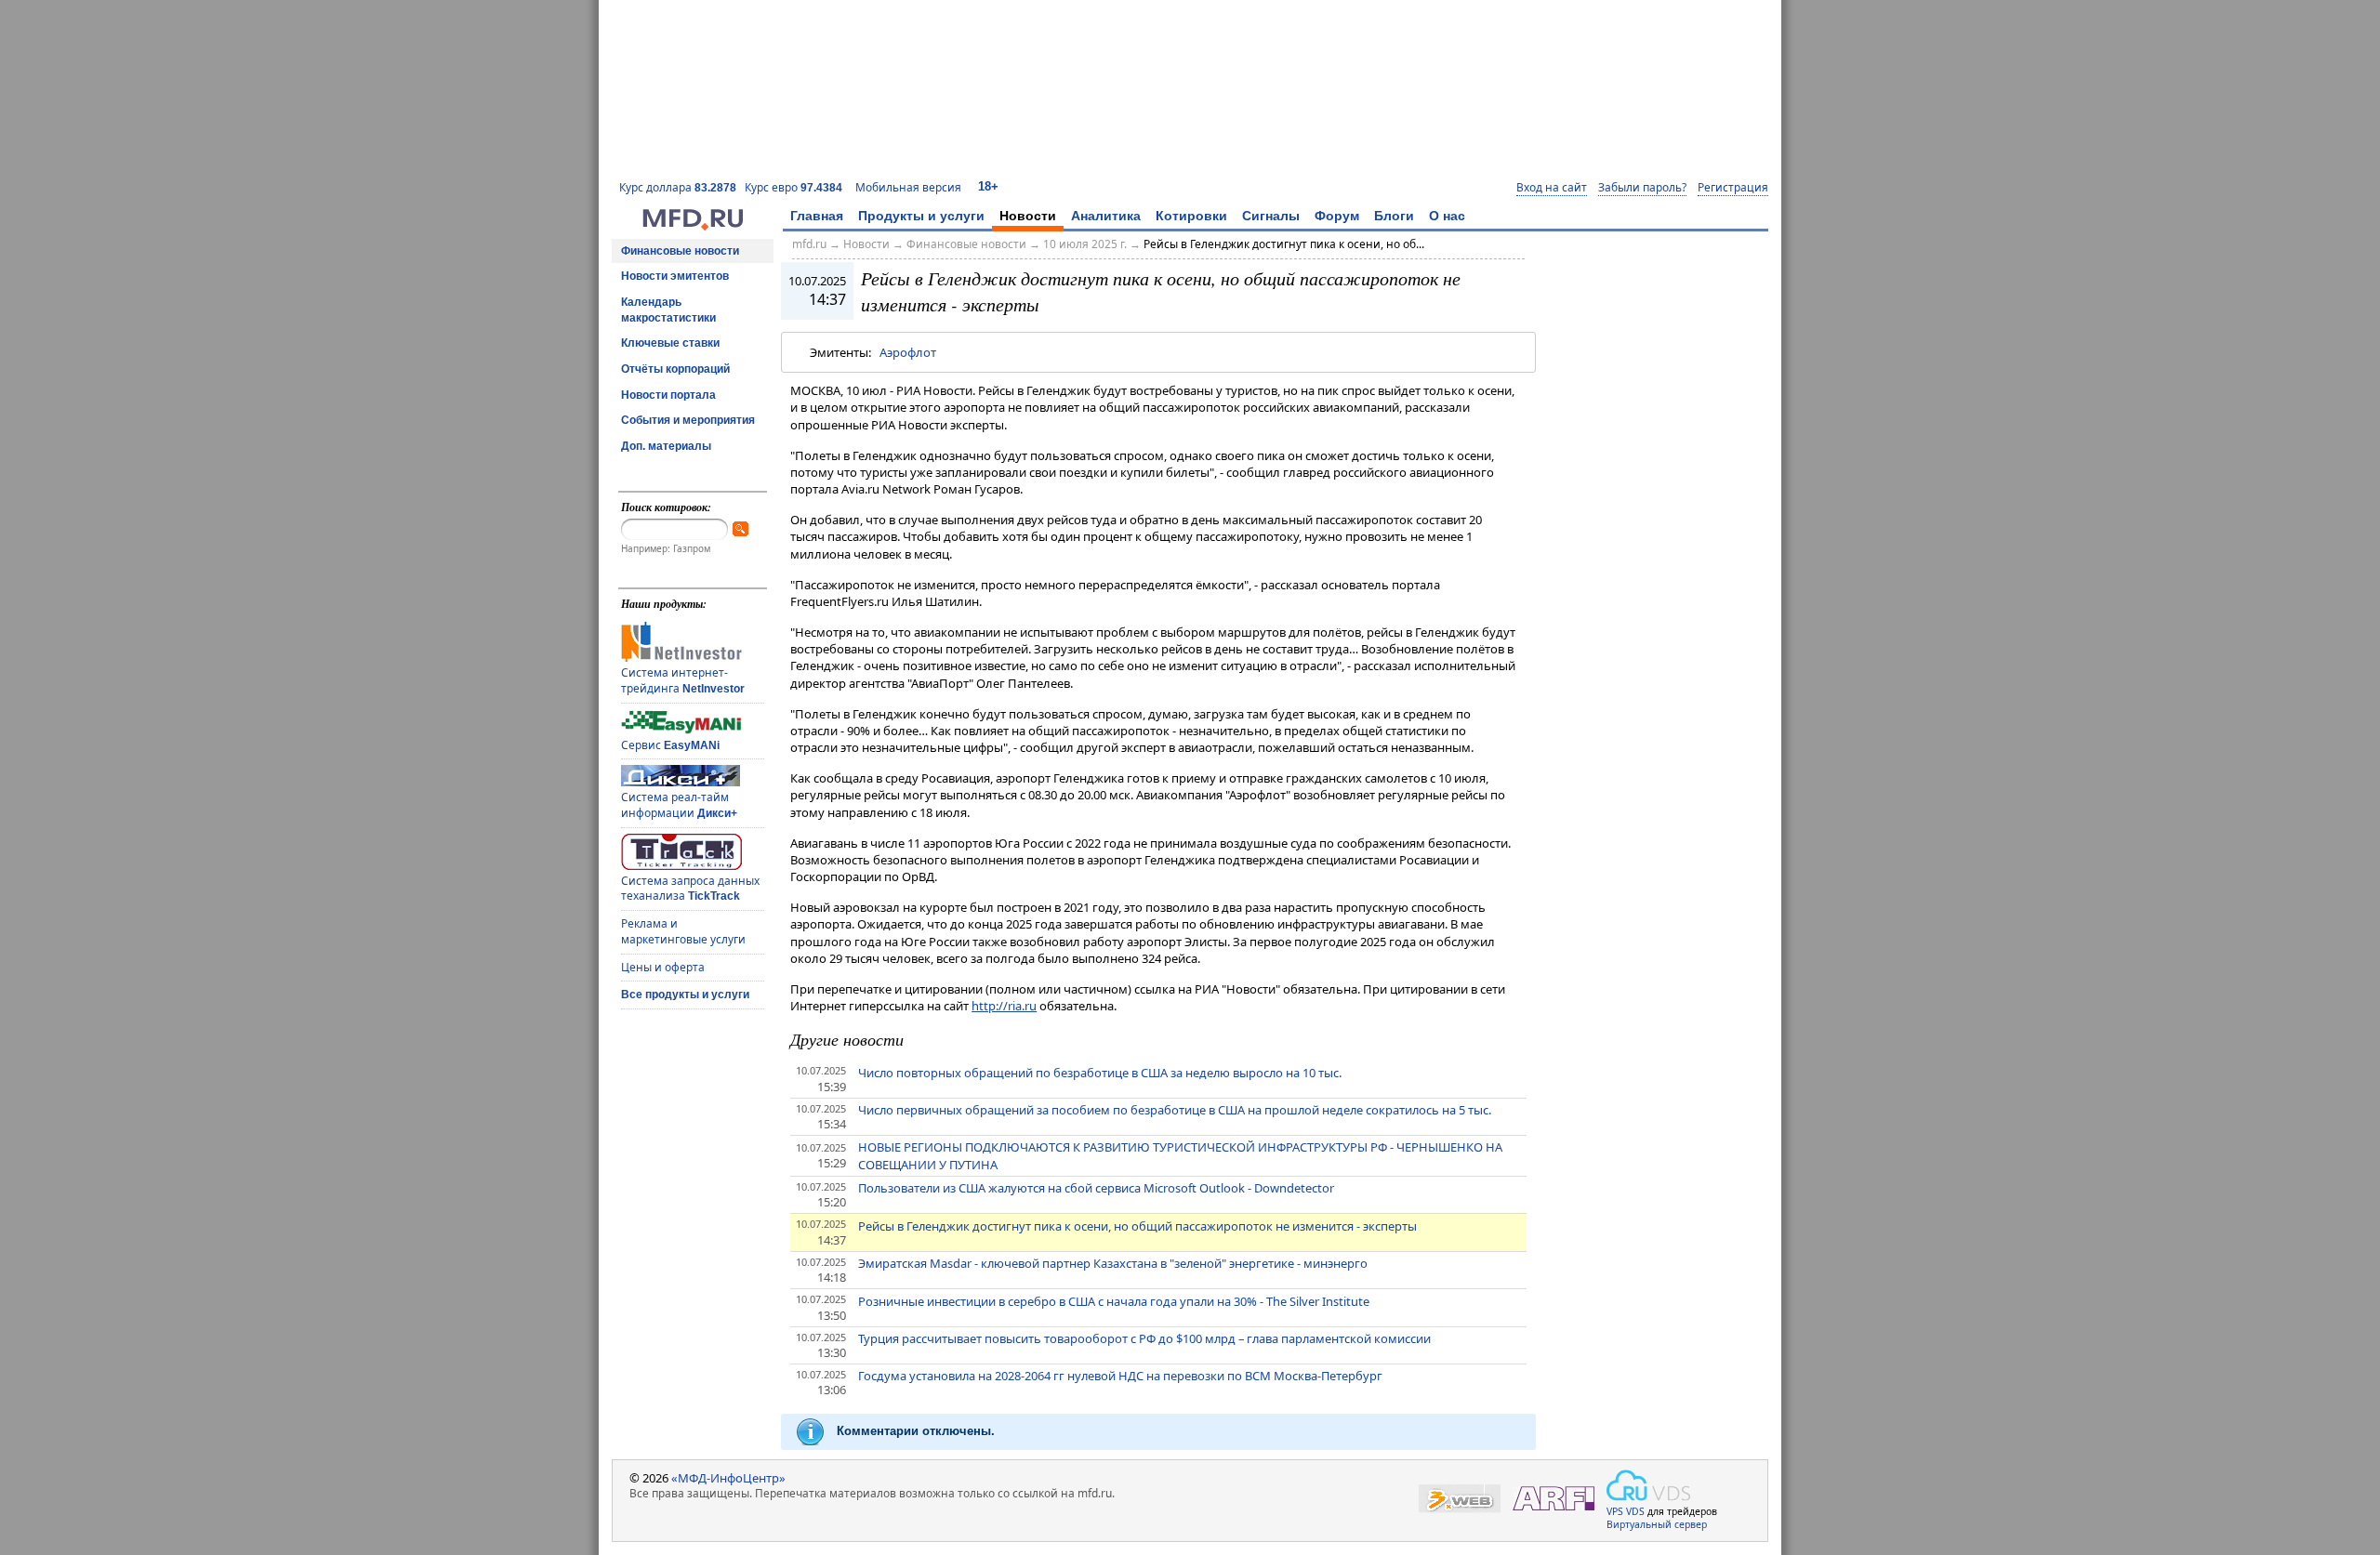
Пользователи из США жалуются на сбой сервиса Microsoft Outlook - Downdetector (1096, 1188)
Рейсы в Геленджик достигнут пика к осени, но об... (1284, 244)
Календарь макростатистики (668, 310)
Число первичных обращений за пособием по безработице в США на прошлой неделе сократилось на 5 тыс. (1175, 1110)
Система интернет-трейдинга (683, 680)
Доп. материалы (666, 446)
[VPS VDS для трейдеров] (1648, 1485)
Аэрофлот (908, 352)
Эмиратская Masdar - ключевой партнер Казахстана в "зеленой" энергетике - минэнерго (1113, 1263)
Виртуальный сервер (1657, 1524)
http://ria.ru (1004, 1006)
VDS (1635, 1511)
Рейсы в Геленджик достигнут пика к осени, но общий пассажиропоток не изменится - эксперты (1137, 1226)
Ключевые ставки (670, 343)
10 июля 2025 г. (1085, 244)
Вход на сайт (1552, 188)
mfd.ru (809, 244)
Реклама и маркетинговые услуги (683, 931)
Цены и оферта (663, 967)
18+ (988, 186)
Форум (1337, 216)
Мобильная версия (908, 187)
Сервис (670, 745)
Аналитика (1106, 216)
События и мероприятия (688, 420)
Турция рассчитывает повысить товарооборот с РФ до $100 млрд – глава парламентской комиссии (1144, 1338)
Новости (1028, 216)
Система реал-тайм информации (679, 805)
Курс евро (793, 187)
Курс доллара (678, 187)
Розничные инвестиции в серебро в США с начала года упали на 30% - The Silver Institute (1114, 1301)
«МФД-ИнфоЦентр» (728, 1478)
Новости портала (668, 395)
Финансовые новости (680, 251)
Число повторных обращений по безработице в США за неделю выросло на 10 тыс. (1100, 1073)
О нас (1447, 216)
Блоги (1394, 216)
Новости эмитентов (675, 276)
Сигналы (1271, 216)
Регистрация (1733, 188)
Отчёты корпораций (675, 369)
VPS (1615, 1511)
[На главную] (693, 226)
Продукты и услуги (921, 216)
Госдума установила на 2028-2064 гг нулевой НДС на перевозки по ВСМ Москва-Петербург (1120, 1376)
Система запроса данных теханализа (690, 889)
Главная (817, 216)
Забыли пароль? (1642, 188)
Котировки (1191, 216)
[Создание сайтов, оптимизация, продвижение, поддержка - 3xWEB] (1460, 1499)
